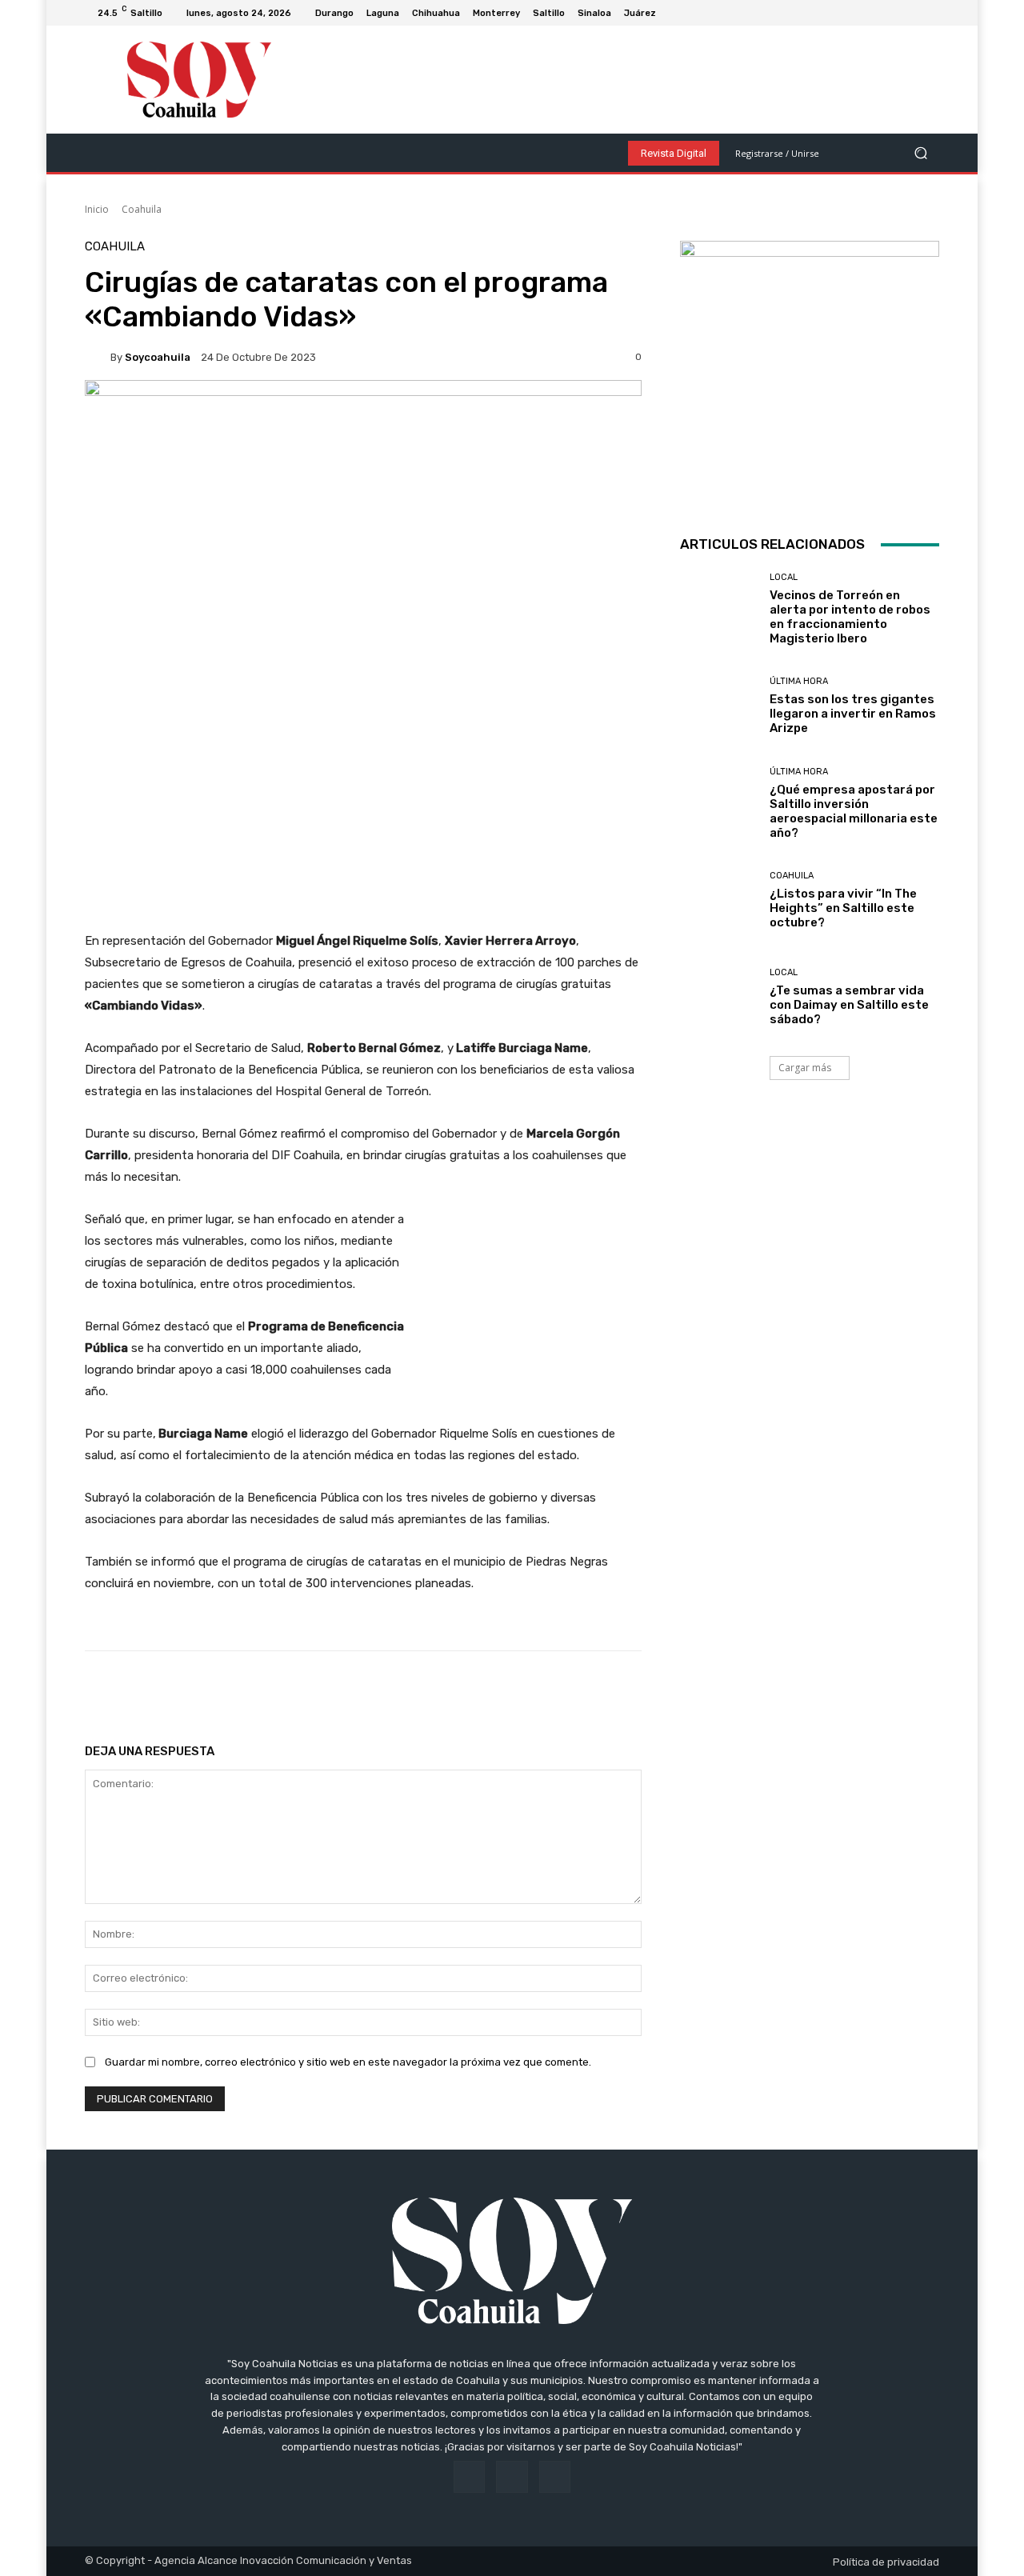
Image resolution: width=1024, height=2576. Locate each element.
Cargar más (805, 1068)
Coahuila (142, 209)
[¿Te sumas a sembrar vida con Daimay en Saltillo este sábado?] (719, 997)
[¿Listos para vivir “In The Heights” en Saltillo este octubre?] (719, 900)
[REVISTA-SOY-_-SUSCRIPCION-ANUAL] (810, 370)
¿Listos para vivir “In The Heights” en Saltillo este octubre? (843, 908)
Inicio (97, 209)
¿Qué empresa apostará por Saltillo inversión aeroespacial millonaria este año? (854, 811)
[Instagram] (910, 13)
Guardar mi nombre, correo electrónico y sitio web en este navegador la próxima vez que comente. (348, 2062)
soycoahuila (158, 357)
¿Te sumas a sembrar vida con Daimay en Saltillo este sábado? (849, 1005)
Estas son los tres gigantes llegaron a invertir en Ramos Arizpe (853, 714)
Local (784, 577)
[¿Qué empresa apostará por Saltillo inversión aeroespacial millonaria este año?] (719, 803)
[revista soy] (363, 436)
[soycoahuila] (98, 357)
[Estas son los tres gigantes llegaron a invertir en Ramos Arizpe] (719, 706)
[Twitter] (930, 13)
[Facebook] (891, 13)
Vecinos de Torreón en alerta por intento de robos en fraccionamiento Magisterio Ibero (850, 617)
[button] (920, 153)
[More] (600, 1691)
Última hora (799, 681)
